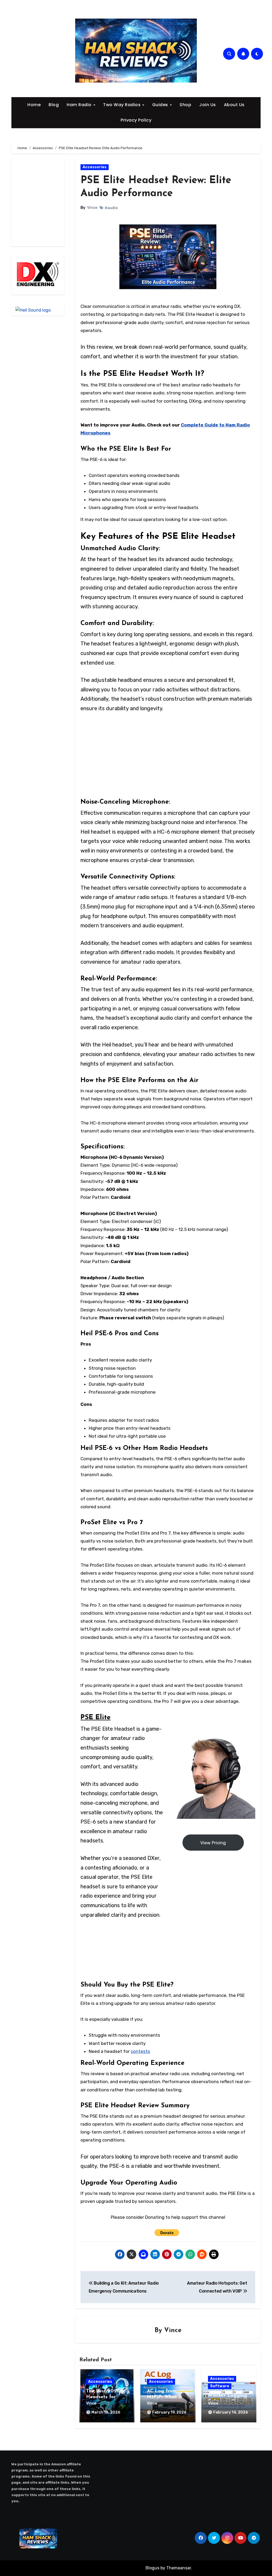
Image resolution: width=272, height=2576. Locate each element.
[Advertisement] (53, 203)
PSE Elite (95, 1718)
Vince (92, 208)
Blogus (152, 2568)
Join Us (208, 105)
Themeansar (179, 2568)
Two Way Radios (122, 105)
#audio (111, 208)
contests (140, 2051)
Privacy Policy (136, 120)
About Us (234, 105)
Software (220, 2386)
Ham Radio (80, 105)
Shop (185, 105)
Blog (54, 105)
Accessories (95, 167)
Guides (161, 105)
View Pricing (213, 1843)
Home (34, 105)
